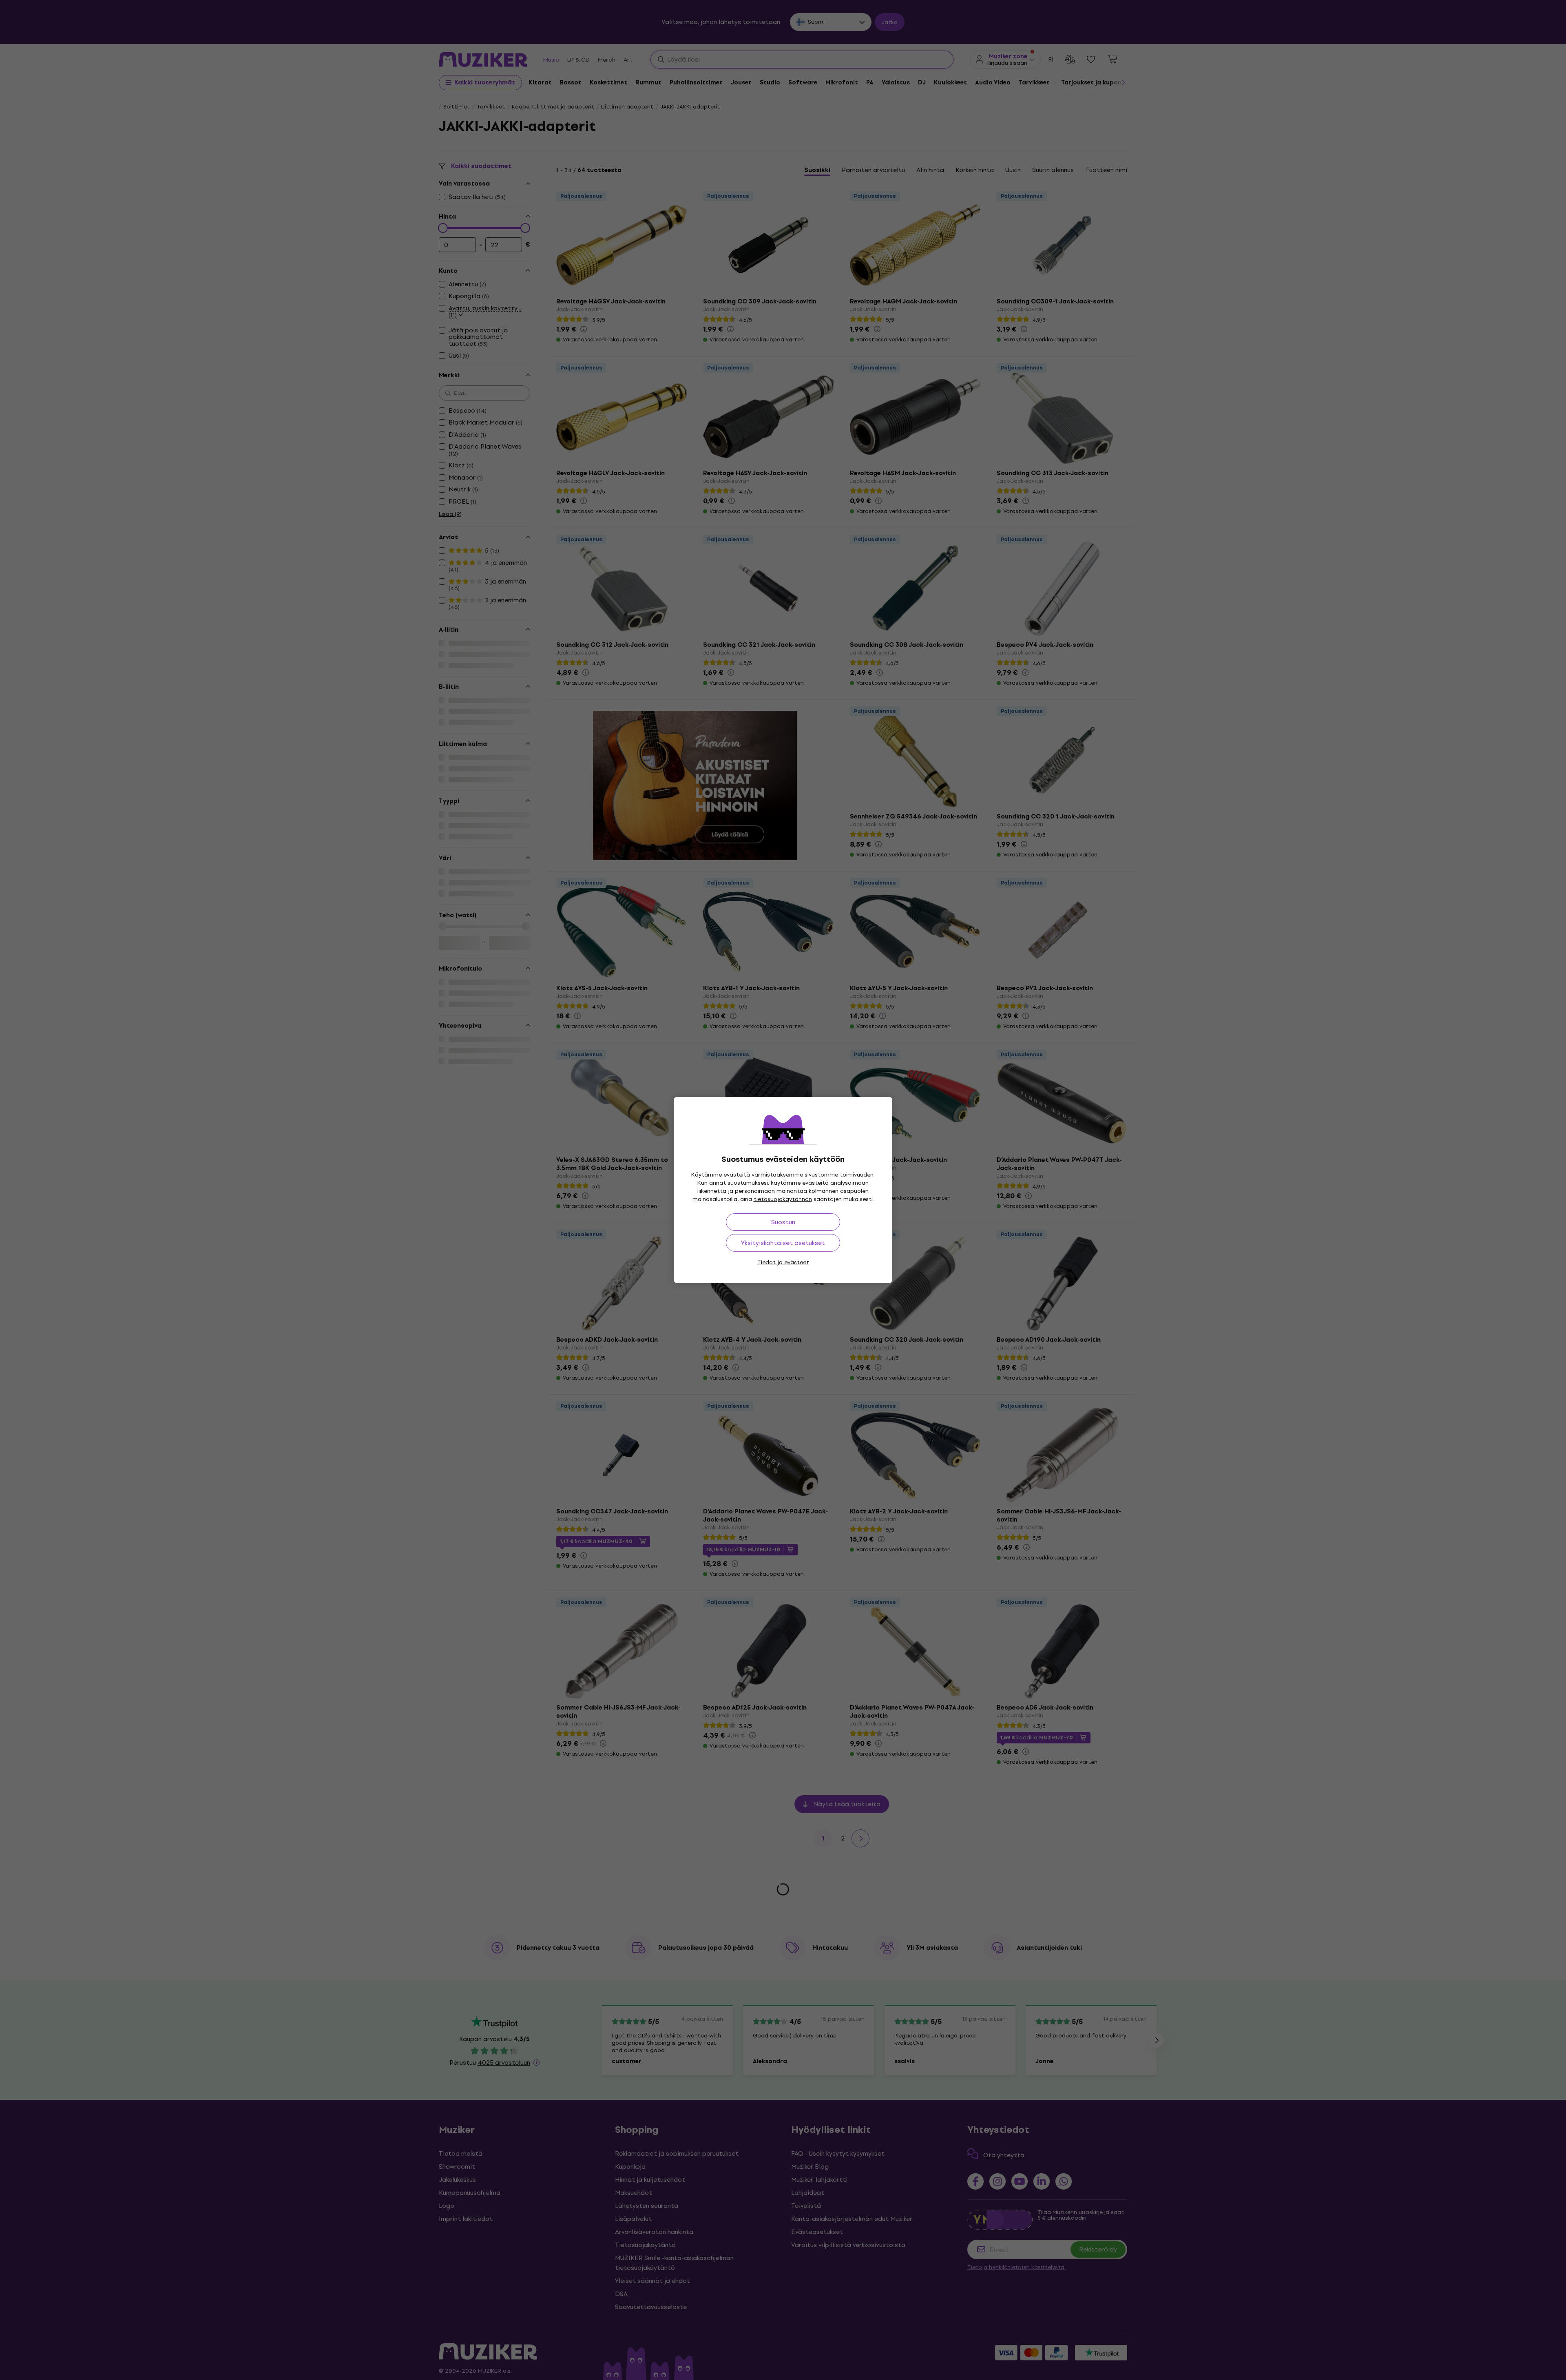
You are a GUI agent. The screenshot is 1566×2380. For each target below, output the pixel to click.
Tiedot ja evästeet (783, 1262)
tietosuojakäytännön (783, 1199)
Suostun (783, 1222)
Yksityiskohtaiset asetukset (783, 1243)
